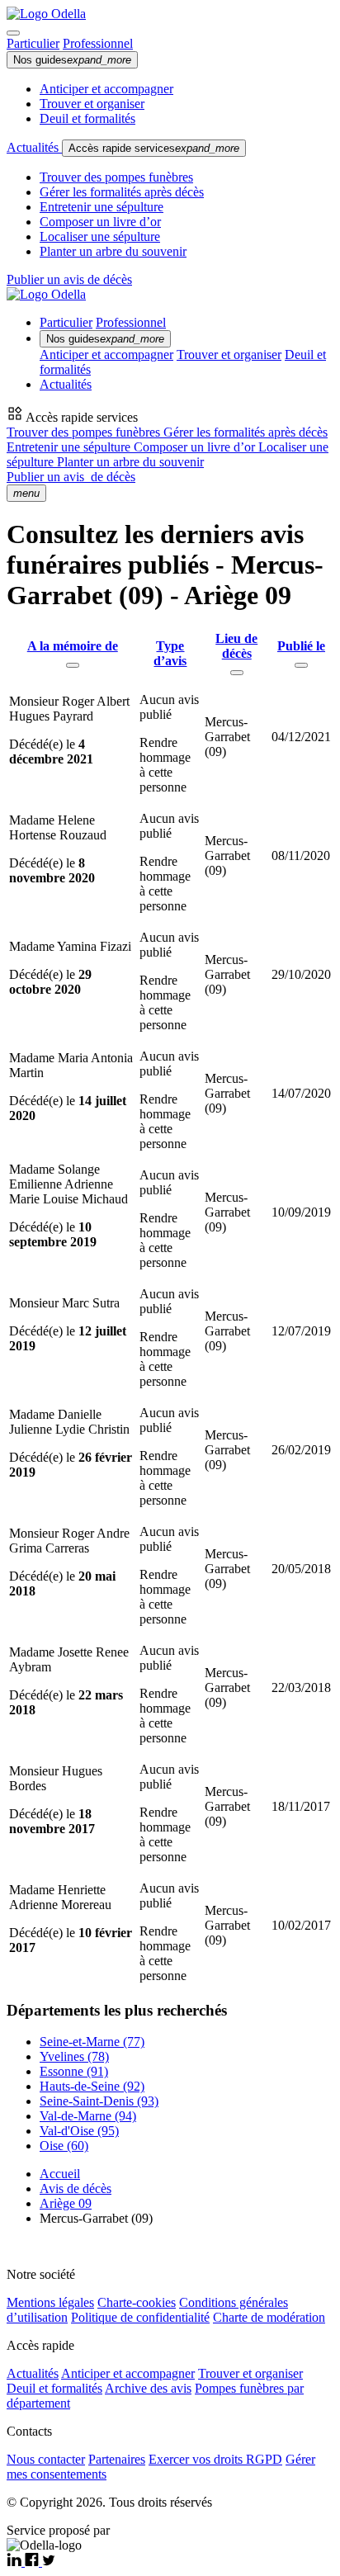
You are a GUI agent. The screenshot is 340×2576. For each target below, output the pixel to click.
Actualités (34, 147)
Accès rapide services (154, 148)
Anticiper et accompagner (106, 89)
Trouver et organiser (92, 104)
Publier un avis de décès (69, 279)
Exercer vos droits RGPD (215, 2459)
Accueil (60, 2174)
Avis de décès (76, 2188)
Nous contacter (46, 2459)
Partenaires (117, 2459)
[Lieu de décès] (237, 673)
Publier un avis (71, 477)
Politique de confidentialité (140, 2317)
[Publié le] (301, 665)
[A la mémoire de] (73, 665)
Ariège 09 (66, 2203)
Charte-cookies (137, 2302)
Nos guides (72, 60)
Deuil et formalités (87, 118)
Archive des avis (148, 2388)
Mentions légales (50, 2302)
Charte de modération (269, 2317)
